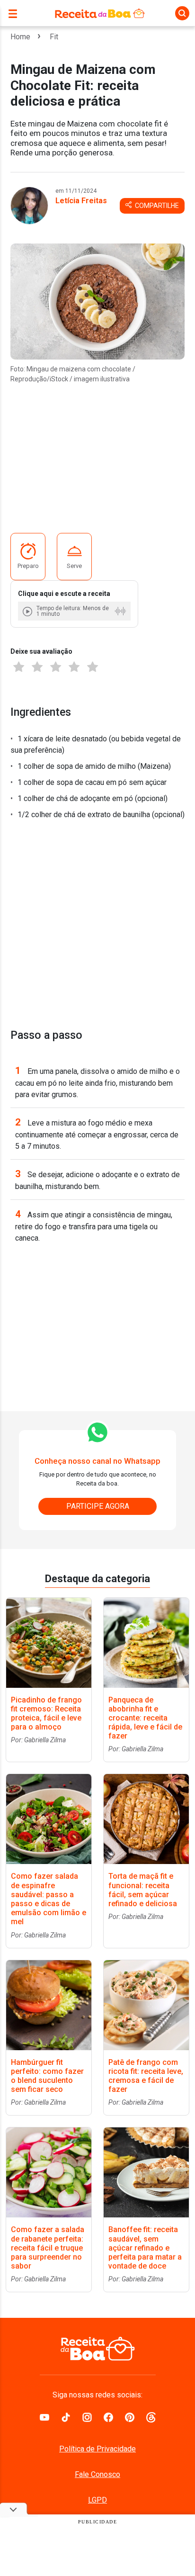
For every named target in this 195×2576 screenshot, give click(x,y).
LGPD (97, 2500)
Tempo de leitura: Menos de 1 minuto (73, 611)
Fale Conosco (97, 2474)
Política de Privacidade (97, 2449)
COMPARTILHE (156, 206)
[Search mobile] (182, 13)
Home (20, 37)
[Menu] (15, 13)
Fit (54, 37)
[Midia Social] (44, 2417)
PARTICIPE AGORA (98, 1506)
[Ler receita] (28, 611)
